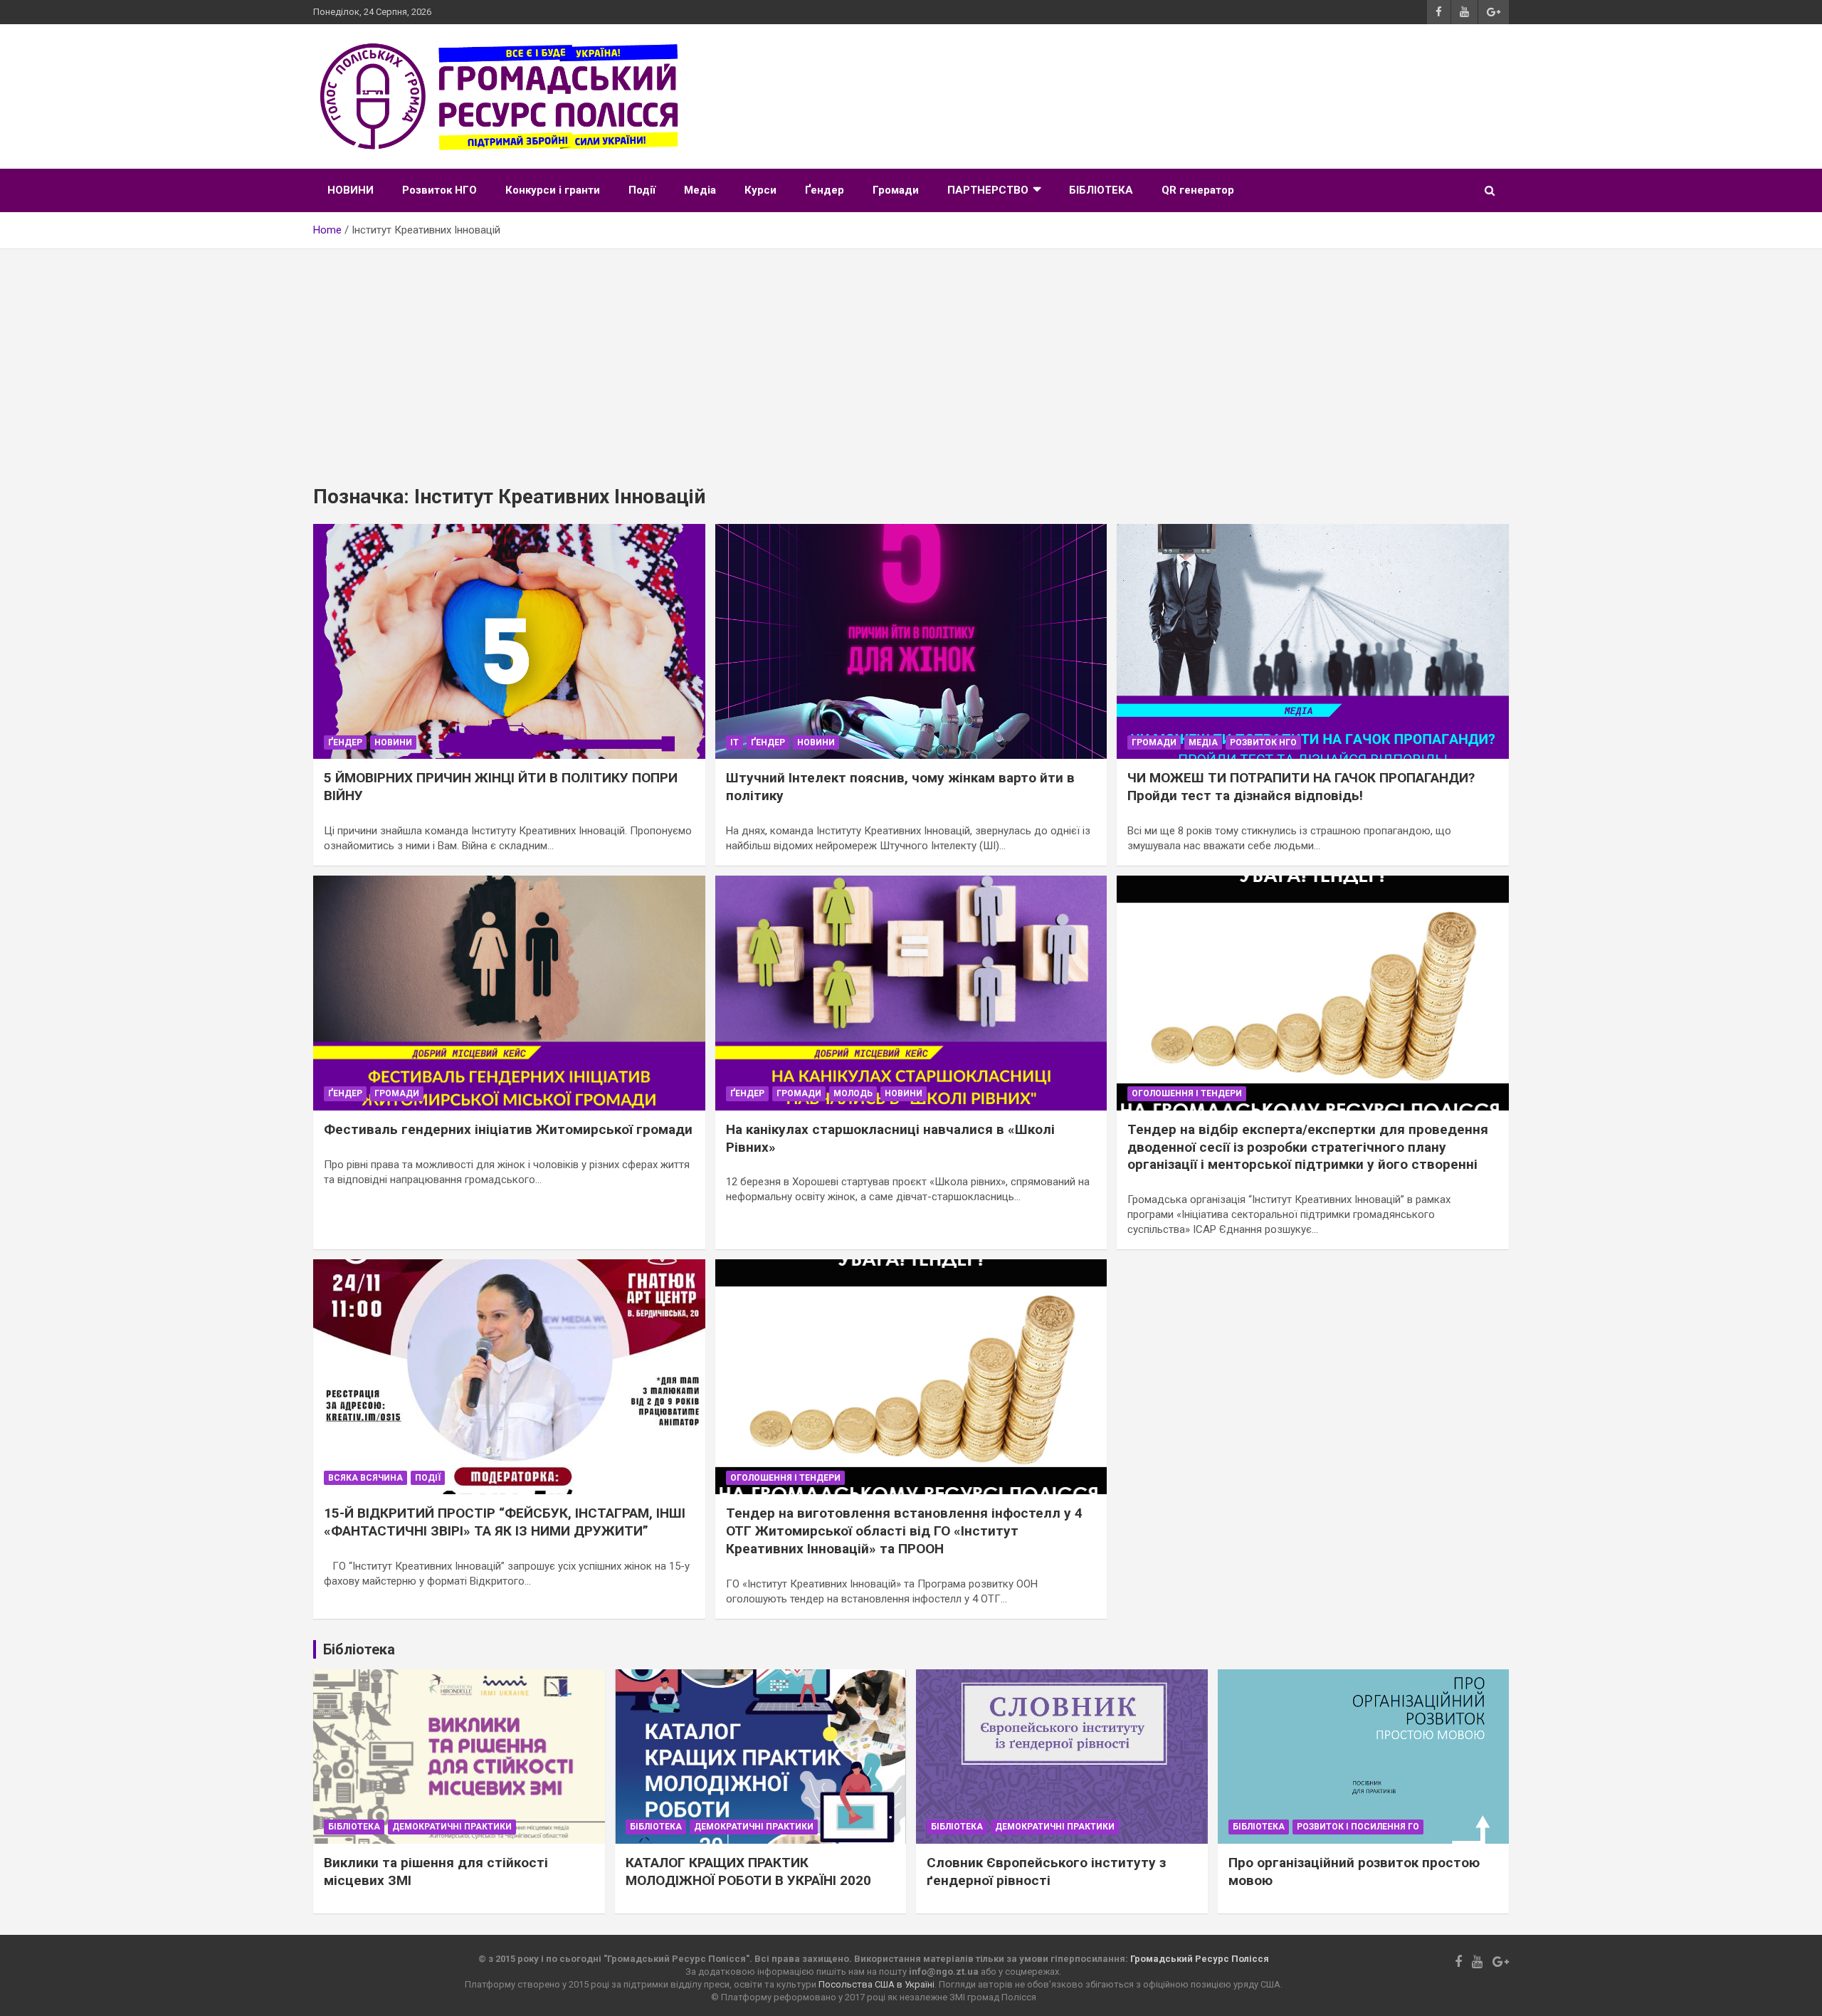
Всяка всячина (365, 1478)
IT (734, 742)
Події (642, 190)
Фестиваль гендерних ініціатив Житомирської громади (508, 1129)
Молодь (853, 1093)
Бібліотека (354, 1827)
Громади (896, 190)
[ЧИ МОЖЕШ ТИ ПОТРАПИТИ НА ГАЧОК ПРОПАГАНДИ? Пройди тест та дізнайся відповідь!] (1313, 641)
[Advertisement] (911, 356)
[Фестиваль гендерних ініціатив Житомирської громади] (509, 993)
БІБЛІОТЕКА (1101, 190)
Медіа (700, 190)
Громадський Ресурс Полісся (1200, 1959)
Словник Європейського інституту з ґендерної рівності (1046, 1871)
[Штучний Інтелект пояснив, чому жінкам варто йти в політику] (911, 641)
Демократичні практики (452, 1827)
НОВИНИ (351, 190)
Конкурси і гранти (553, 190)
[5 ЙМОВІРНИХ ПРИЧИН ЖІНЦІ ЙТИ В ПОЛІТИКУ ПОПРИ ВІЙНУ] (509, 641)
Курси (760, 190)
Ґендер (825, 190)
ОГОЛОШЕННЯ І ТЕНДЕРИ (1187, 1093)
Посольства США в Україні (876, 1984)
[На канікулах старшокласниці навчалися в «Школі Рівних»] (911, 993)
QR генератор (1198, 190)
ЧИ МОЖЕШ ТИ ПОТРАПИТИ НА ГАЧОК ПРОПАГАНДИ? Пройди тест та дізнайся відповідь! (1301, 787)
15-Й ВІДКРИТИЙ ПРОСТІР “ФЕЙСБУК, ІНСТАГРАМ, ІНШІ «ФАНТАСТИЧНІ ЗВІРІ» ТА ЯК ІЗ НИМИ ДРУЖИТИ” (505, 1522)
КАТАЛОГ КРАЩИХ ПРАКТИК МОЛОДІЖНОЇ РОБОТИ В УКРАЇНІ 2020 (748, 1871)
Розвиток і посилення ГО (1358, 1827)
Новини (393, 742)
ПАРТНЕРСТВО (988, 190)
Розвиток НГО (439, 190)
